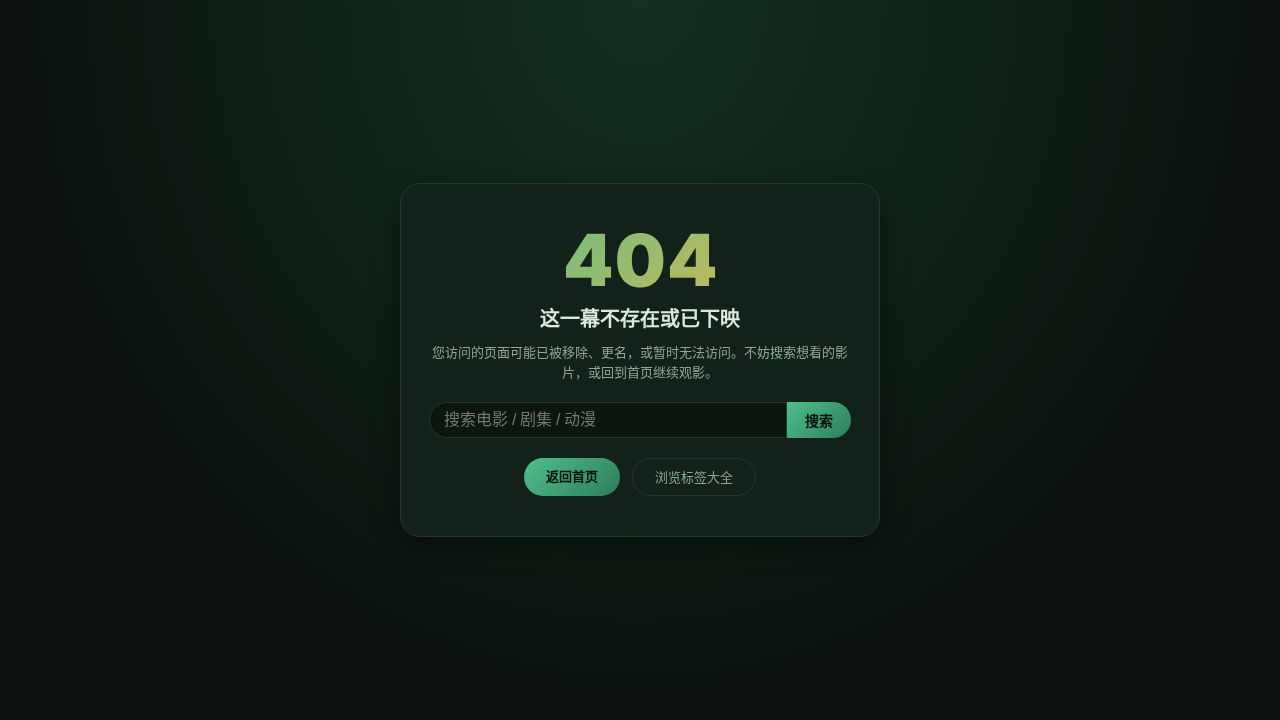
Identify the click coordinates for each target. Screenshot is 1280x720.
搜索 (819, 421)
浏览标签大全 (694, 477)
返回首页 (572, 476)
